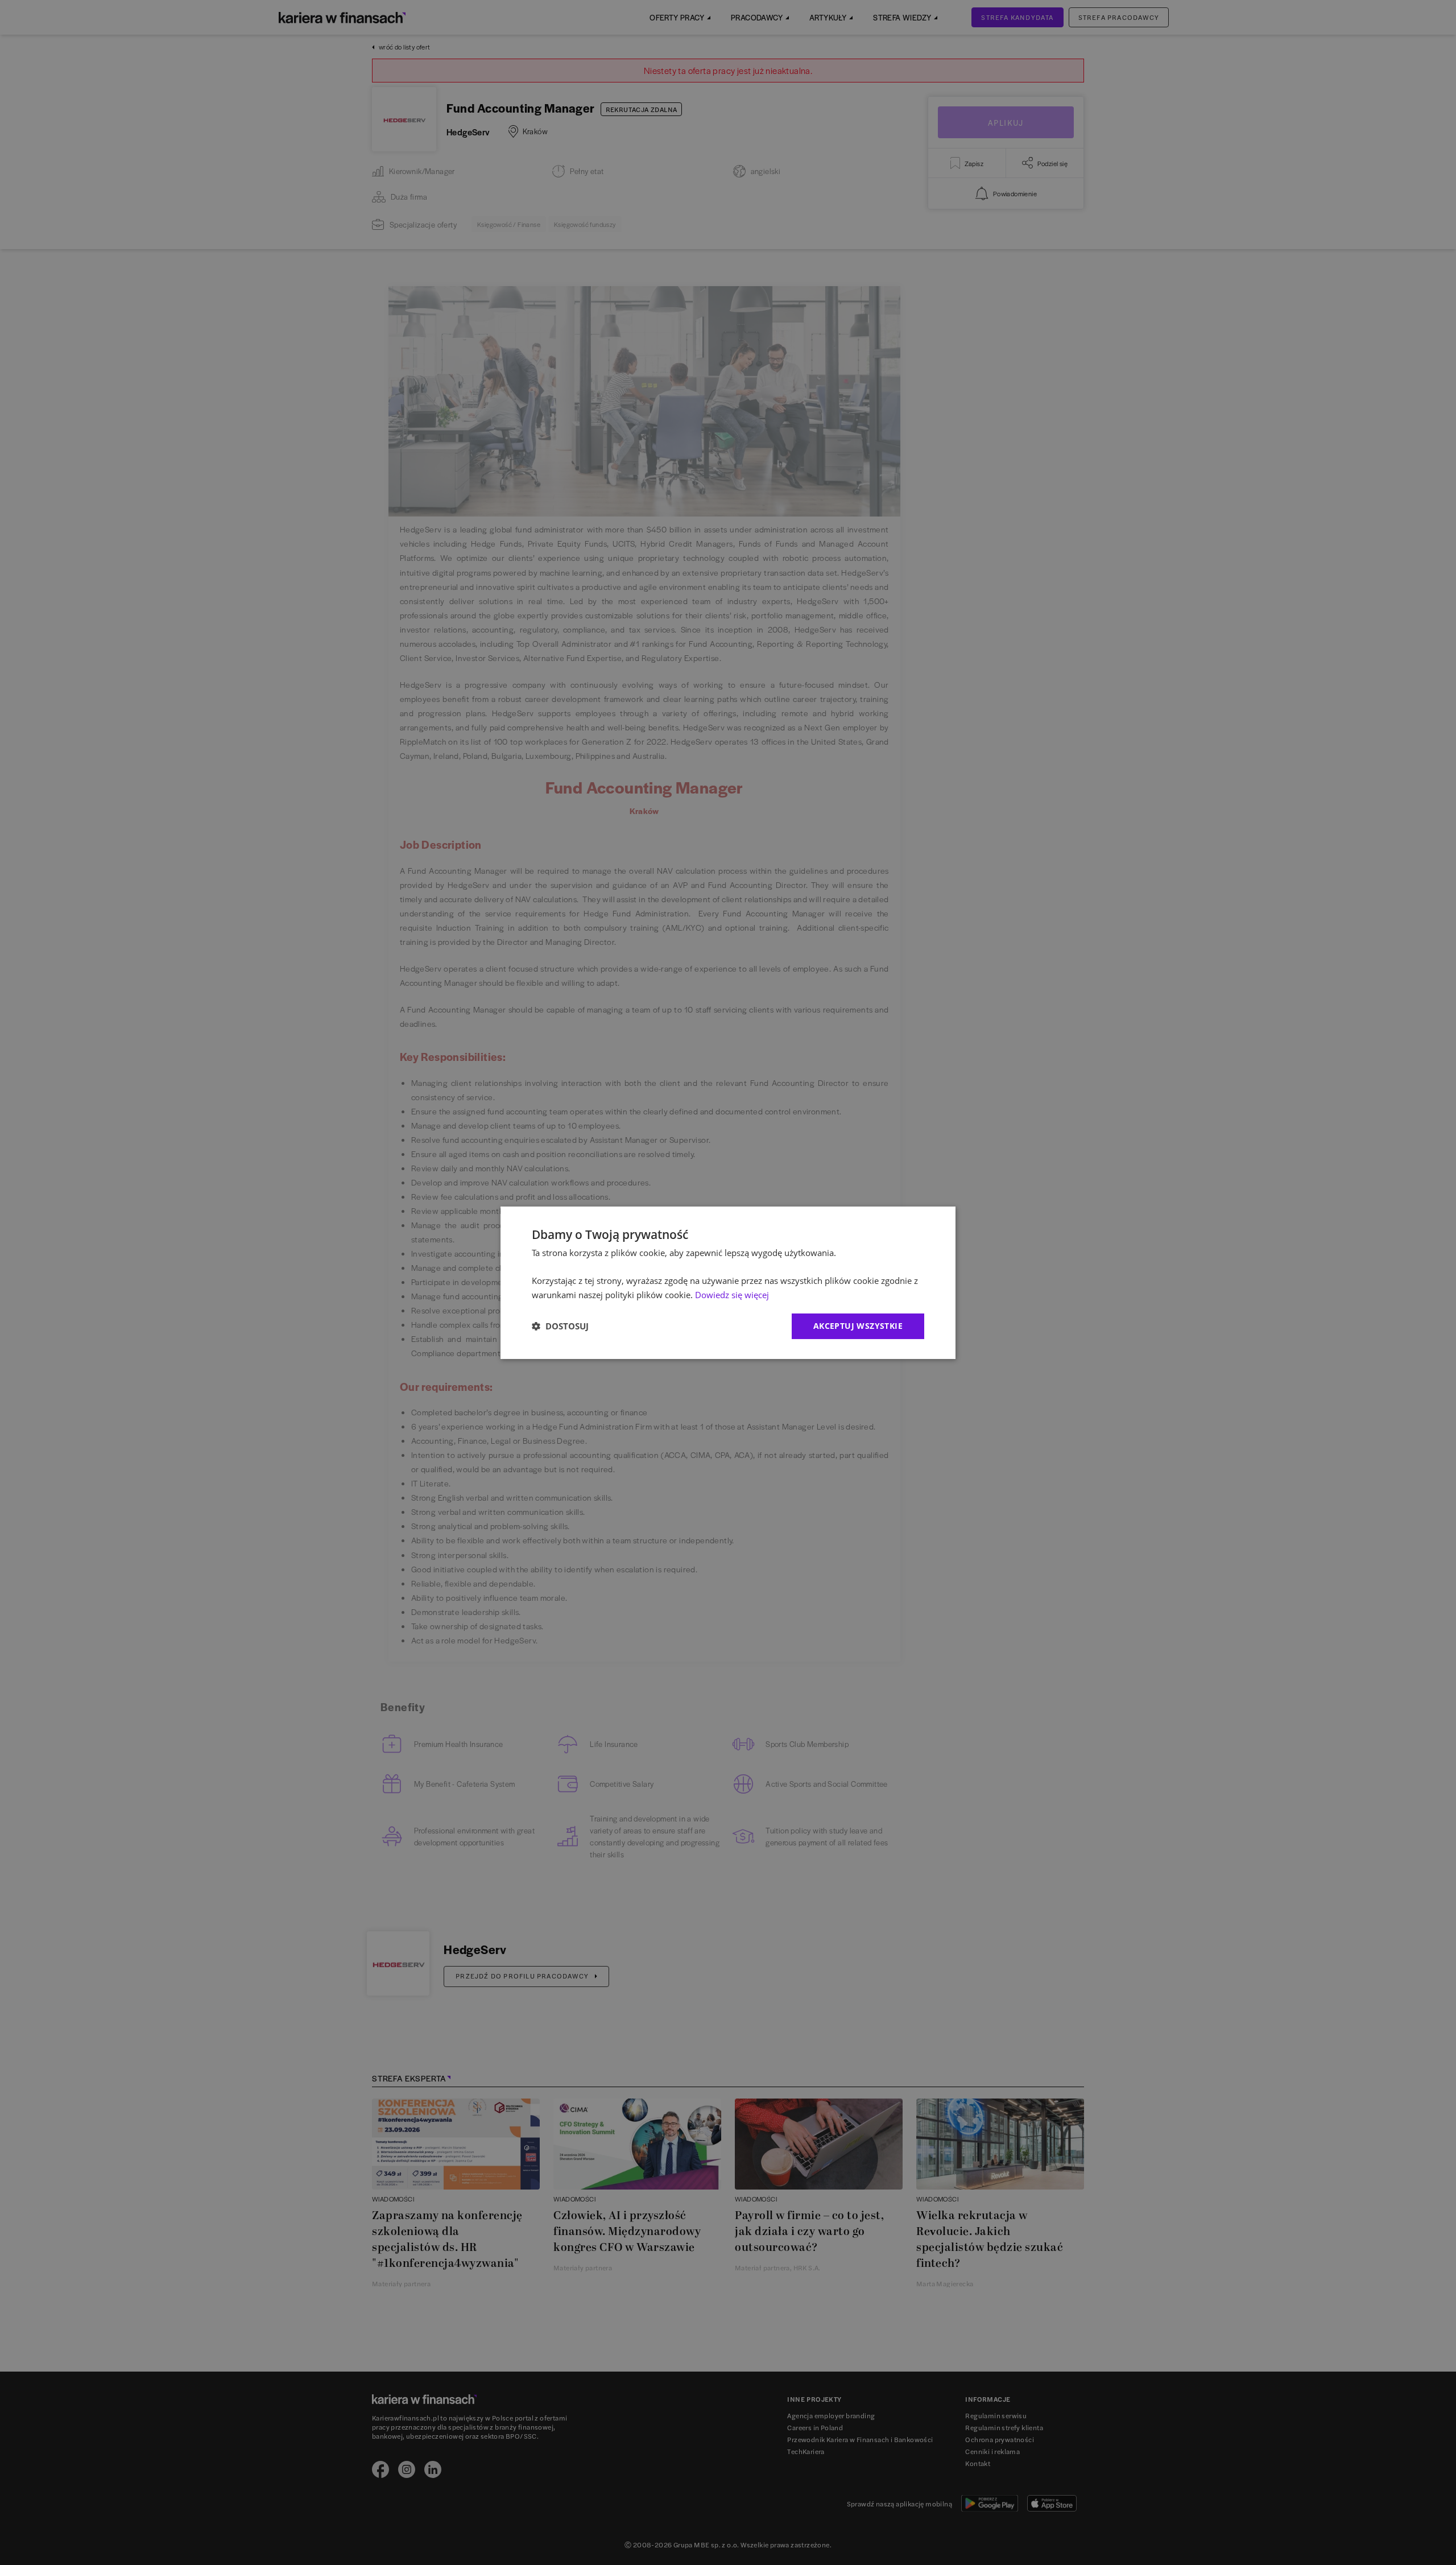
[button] (560, 1326)
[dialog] (728, 1282)
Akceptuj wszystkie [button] (858, 1326)
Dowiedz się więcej (732, 1295)
